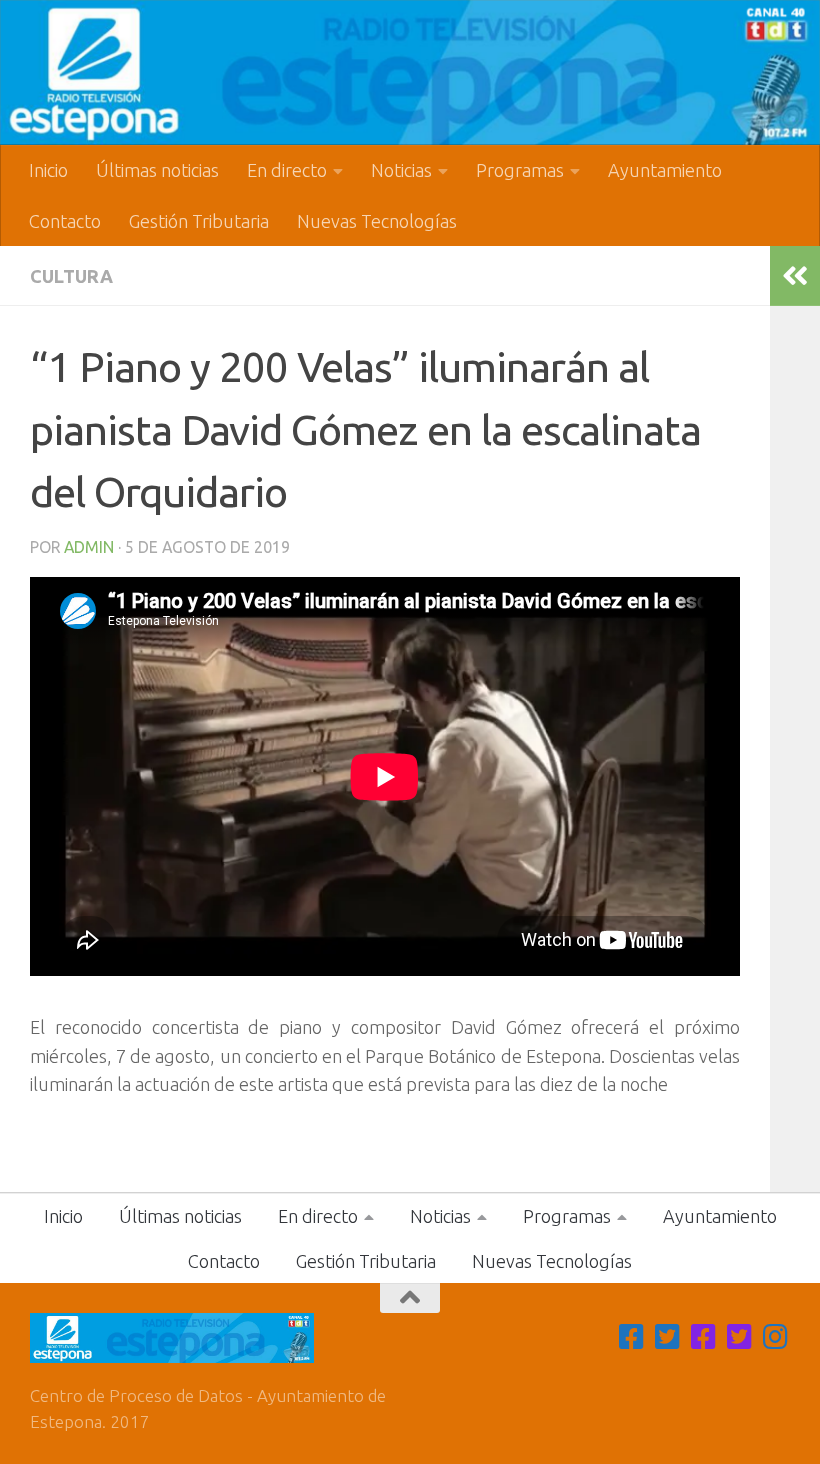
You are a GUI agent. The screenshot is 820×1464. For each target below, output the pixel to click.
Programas (520, 170)
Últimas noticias (157, 170)
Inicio (48, 170)
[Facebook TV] (632, 1337)
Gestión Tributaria (199, 221)
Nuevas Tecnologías (377, 221)
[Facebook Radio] (704, 1337)
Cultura (71, 276)
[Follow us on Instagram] (776, 1337)
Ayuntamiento (665, 170)
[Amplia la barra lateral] (795, 276)
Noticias (401, 170)
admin (89, 547)
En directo (287, 170)
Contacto (65, 221)
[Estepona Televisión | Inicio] (410, 72)
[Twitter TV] (668, 1337)
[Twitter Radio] (740, 1337)
